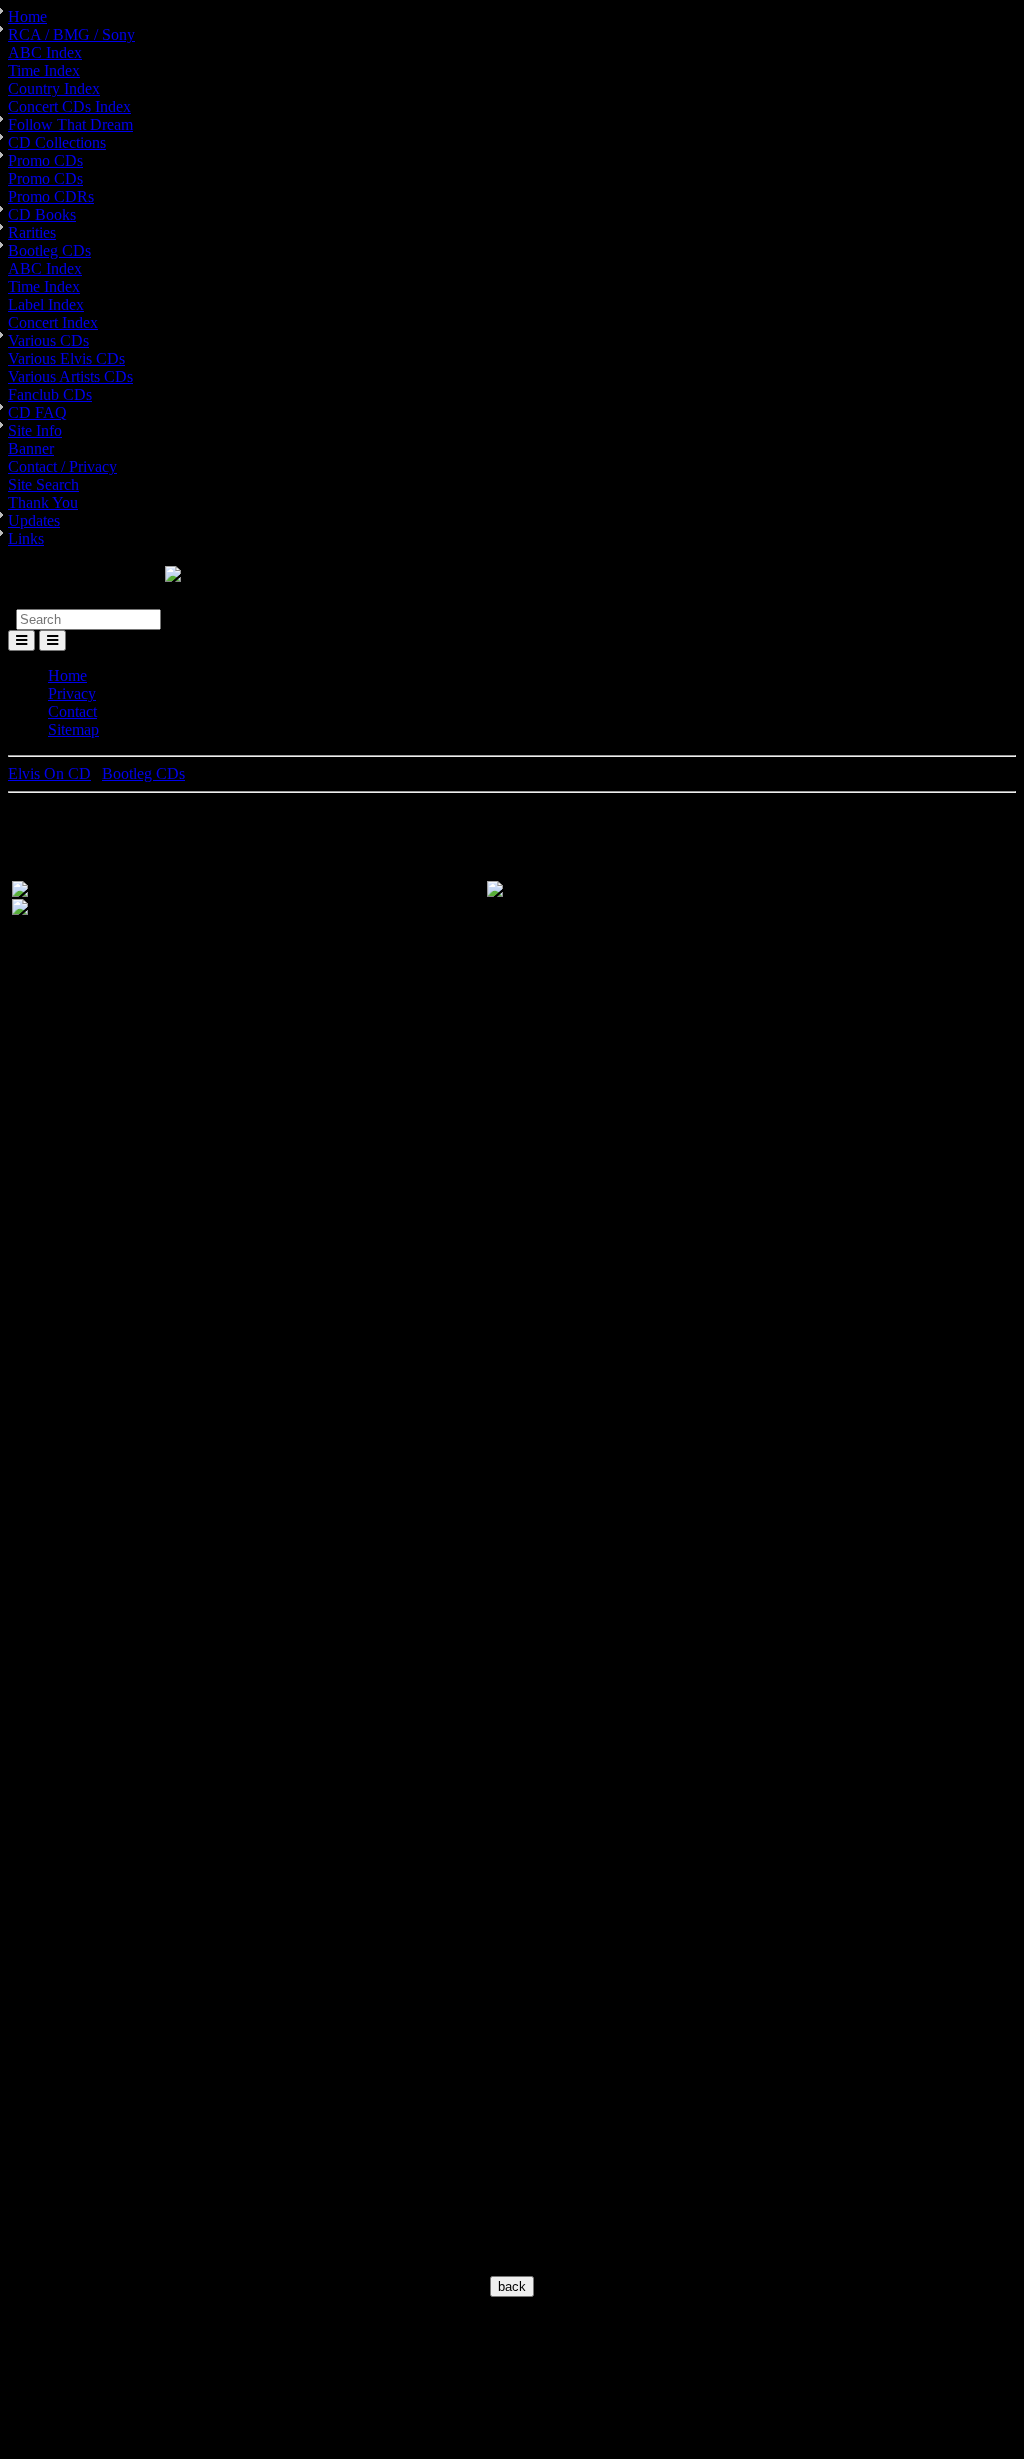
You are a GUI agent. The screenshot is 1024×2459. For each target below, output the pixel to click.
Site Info (35, 430)
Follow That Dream (70, 124)
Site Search (43, 484)
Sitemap (73, 729)
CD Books (42, 214)
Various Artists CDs (70, 376)
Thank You (43, 502)
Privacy (72, 693)
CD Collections (57, 142)
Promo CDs (45, 160)
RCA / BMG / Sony (71, 34)
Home (27, 16)
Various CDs (48, 340)
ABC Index (45, 52)
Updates (34, 520)
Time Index (44, 70)
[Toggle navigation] (52, 640)
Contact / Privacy (62, 466)
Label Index (46, 304)
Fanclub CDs (50, 394)
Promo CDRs (51, 196)
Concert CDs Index (69, 106)
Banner (31, 448)
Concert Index (53, 322)
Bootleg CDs (49, 250)
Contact (72, 711)
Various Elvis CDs (66, 358)
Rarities (32, 232)
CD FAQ (37, 412)
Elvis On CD (49, 773)
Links (26, 538)
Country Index (54, 88)
